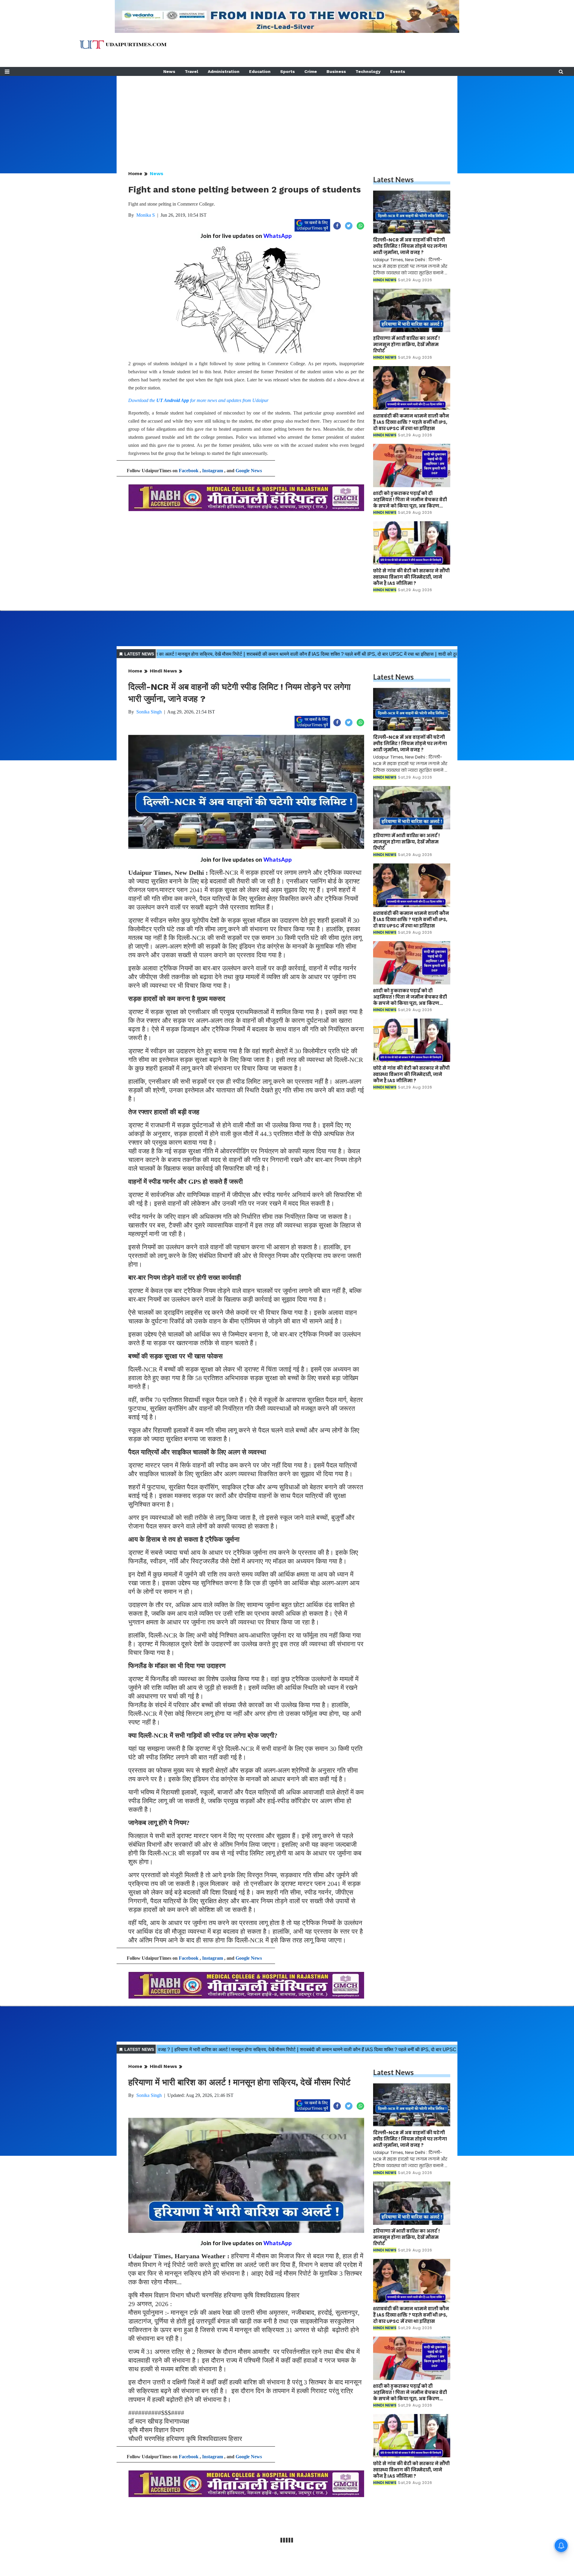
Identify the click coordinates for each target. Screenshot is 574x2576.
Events (398, 71)
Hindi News (163, 671)
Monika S (146, 215)
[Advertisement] (287, 118)
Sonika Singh (149, 712)
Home (135, 173)
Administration (224, 71)
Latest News (393, 179)
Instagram (213, 471)
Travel (191, 71)
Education (260, 71)
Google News (249, 471)
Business (336, 71)
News (169, 71)
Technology (368, 71)
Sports (287, 71)
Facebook (189, 471)
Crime (311, 71)
